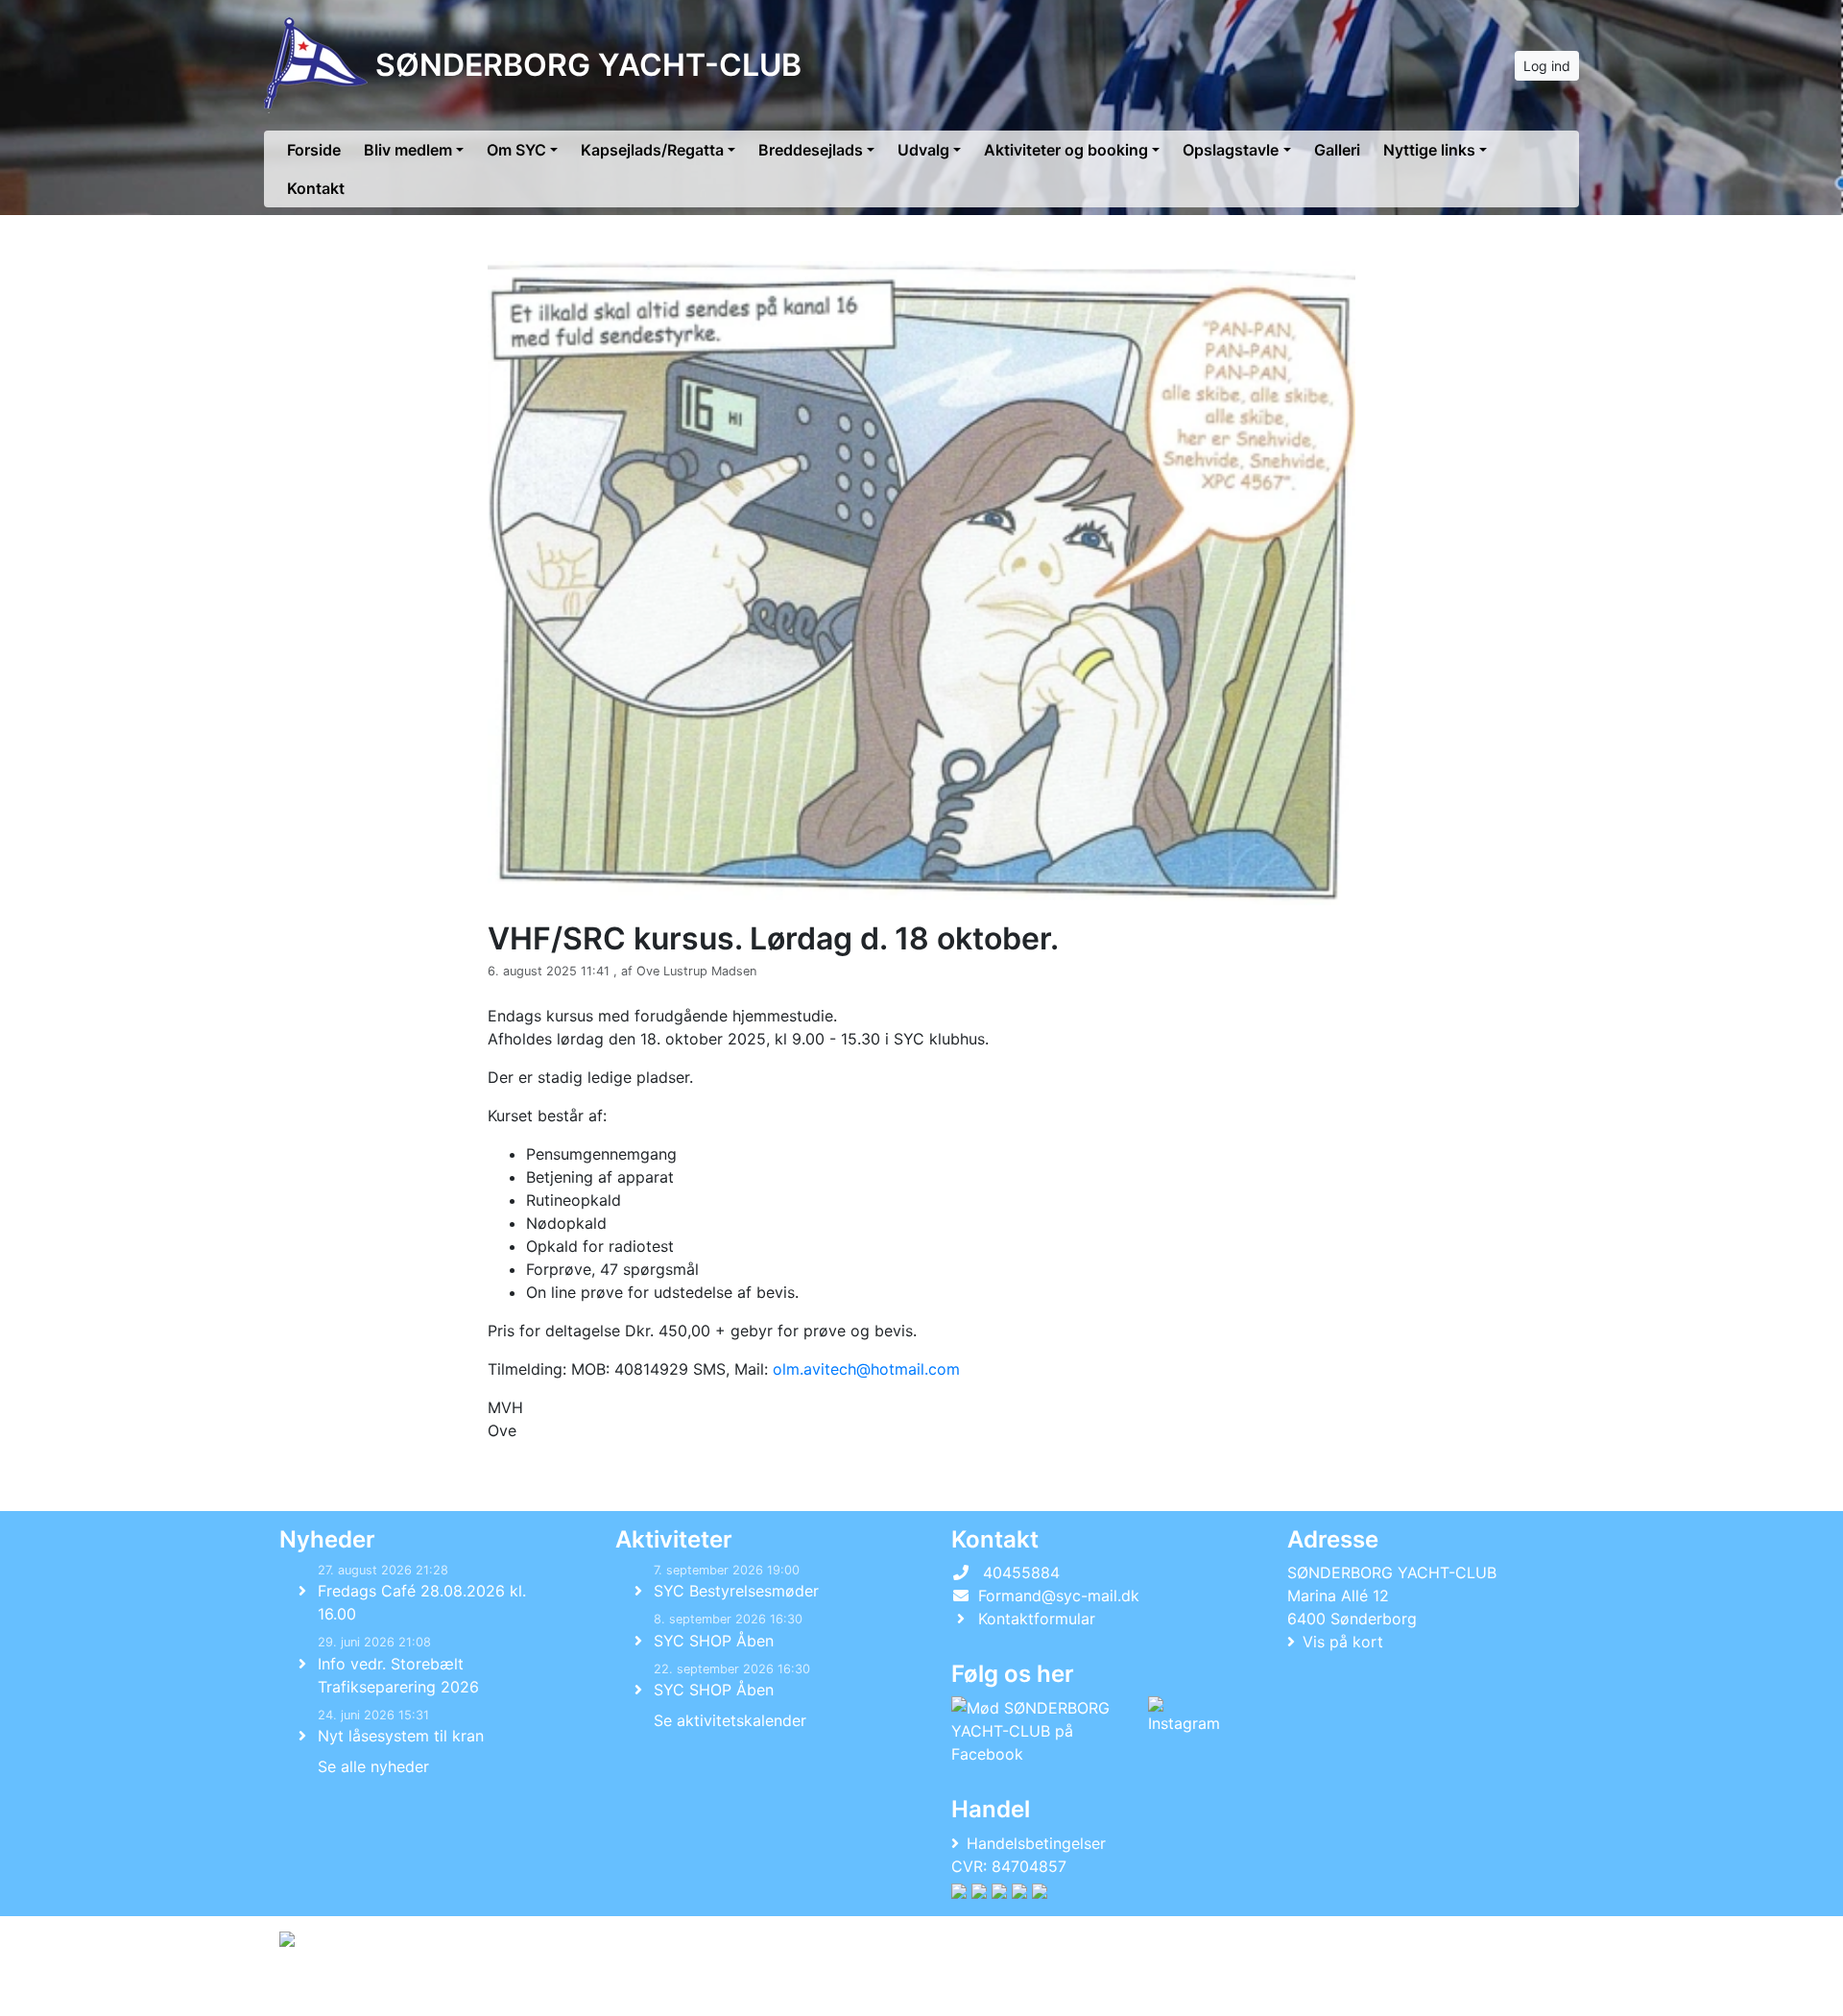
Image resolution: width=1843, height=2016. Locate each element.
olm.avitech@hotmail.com (866, 1369)
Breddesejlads (811, 150)
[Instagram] (1184, 1731)
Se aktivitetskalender (730, 1720)
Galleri (1337, 150)
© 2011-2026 (319, 1991)
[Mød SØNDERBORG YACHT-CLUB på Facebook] (1046, 1731)
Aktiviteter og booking (1066, 150)
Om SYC (516, 150)
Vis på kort (1343, 1642)
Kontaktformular (1037, 1619)
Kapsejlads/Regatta (652, 150)
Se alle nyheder (373, 1766)
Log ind (1547, 66)
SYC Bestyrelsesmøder (736, 1591)
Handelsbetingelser (1036, 1843)
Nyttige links (1429, 150)
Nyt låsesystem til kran (401, 1736)
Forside (314, 150)
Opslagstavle (1231, 150)
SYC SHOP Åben (714, 1641)
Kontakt (316, 188)
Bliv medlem (408, 150)
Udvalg (923, 150)
